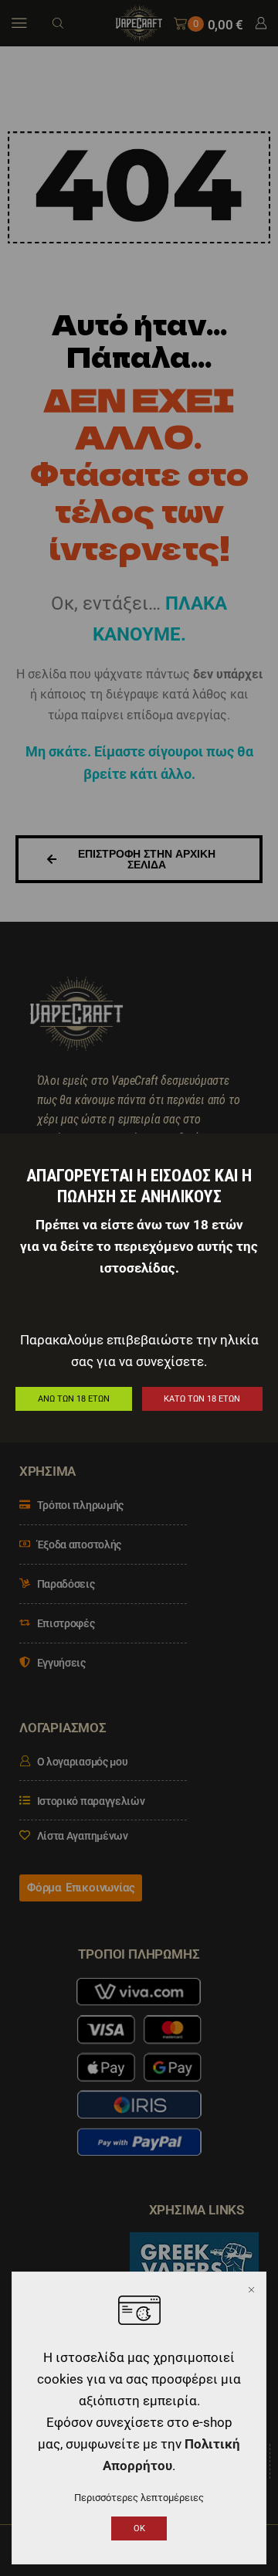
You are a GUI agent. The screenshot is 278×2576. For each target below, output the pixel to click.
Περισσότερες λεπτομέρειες (139, 2498)
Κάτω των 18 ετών (202, 1399)
